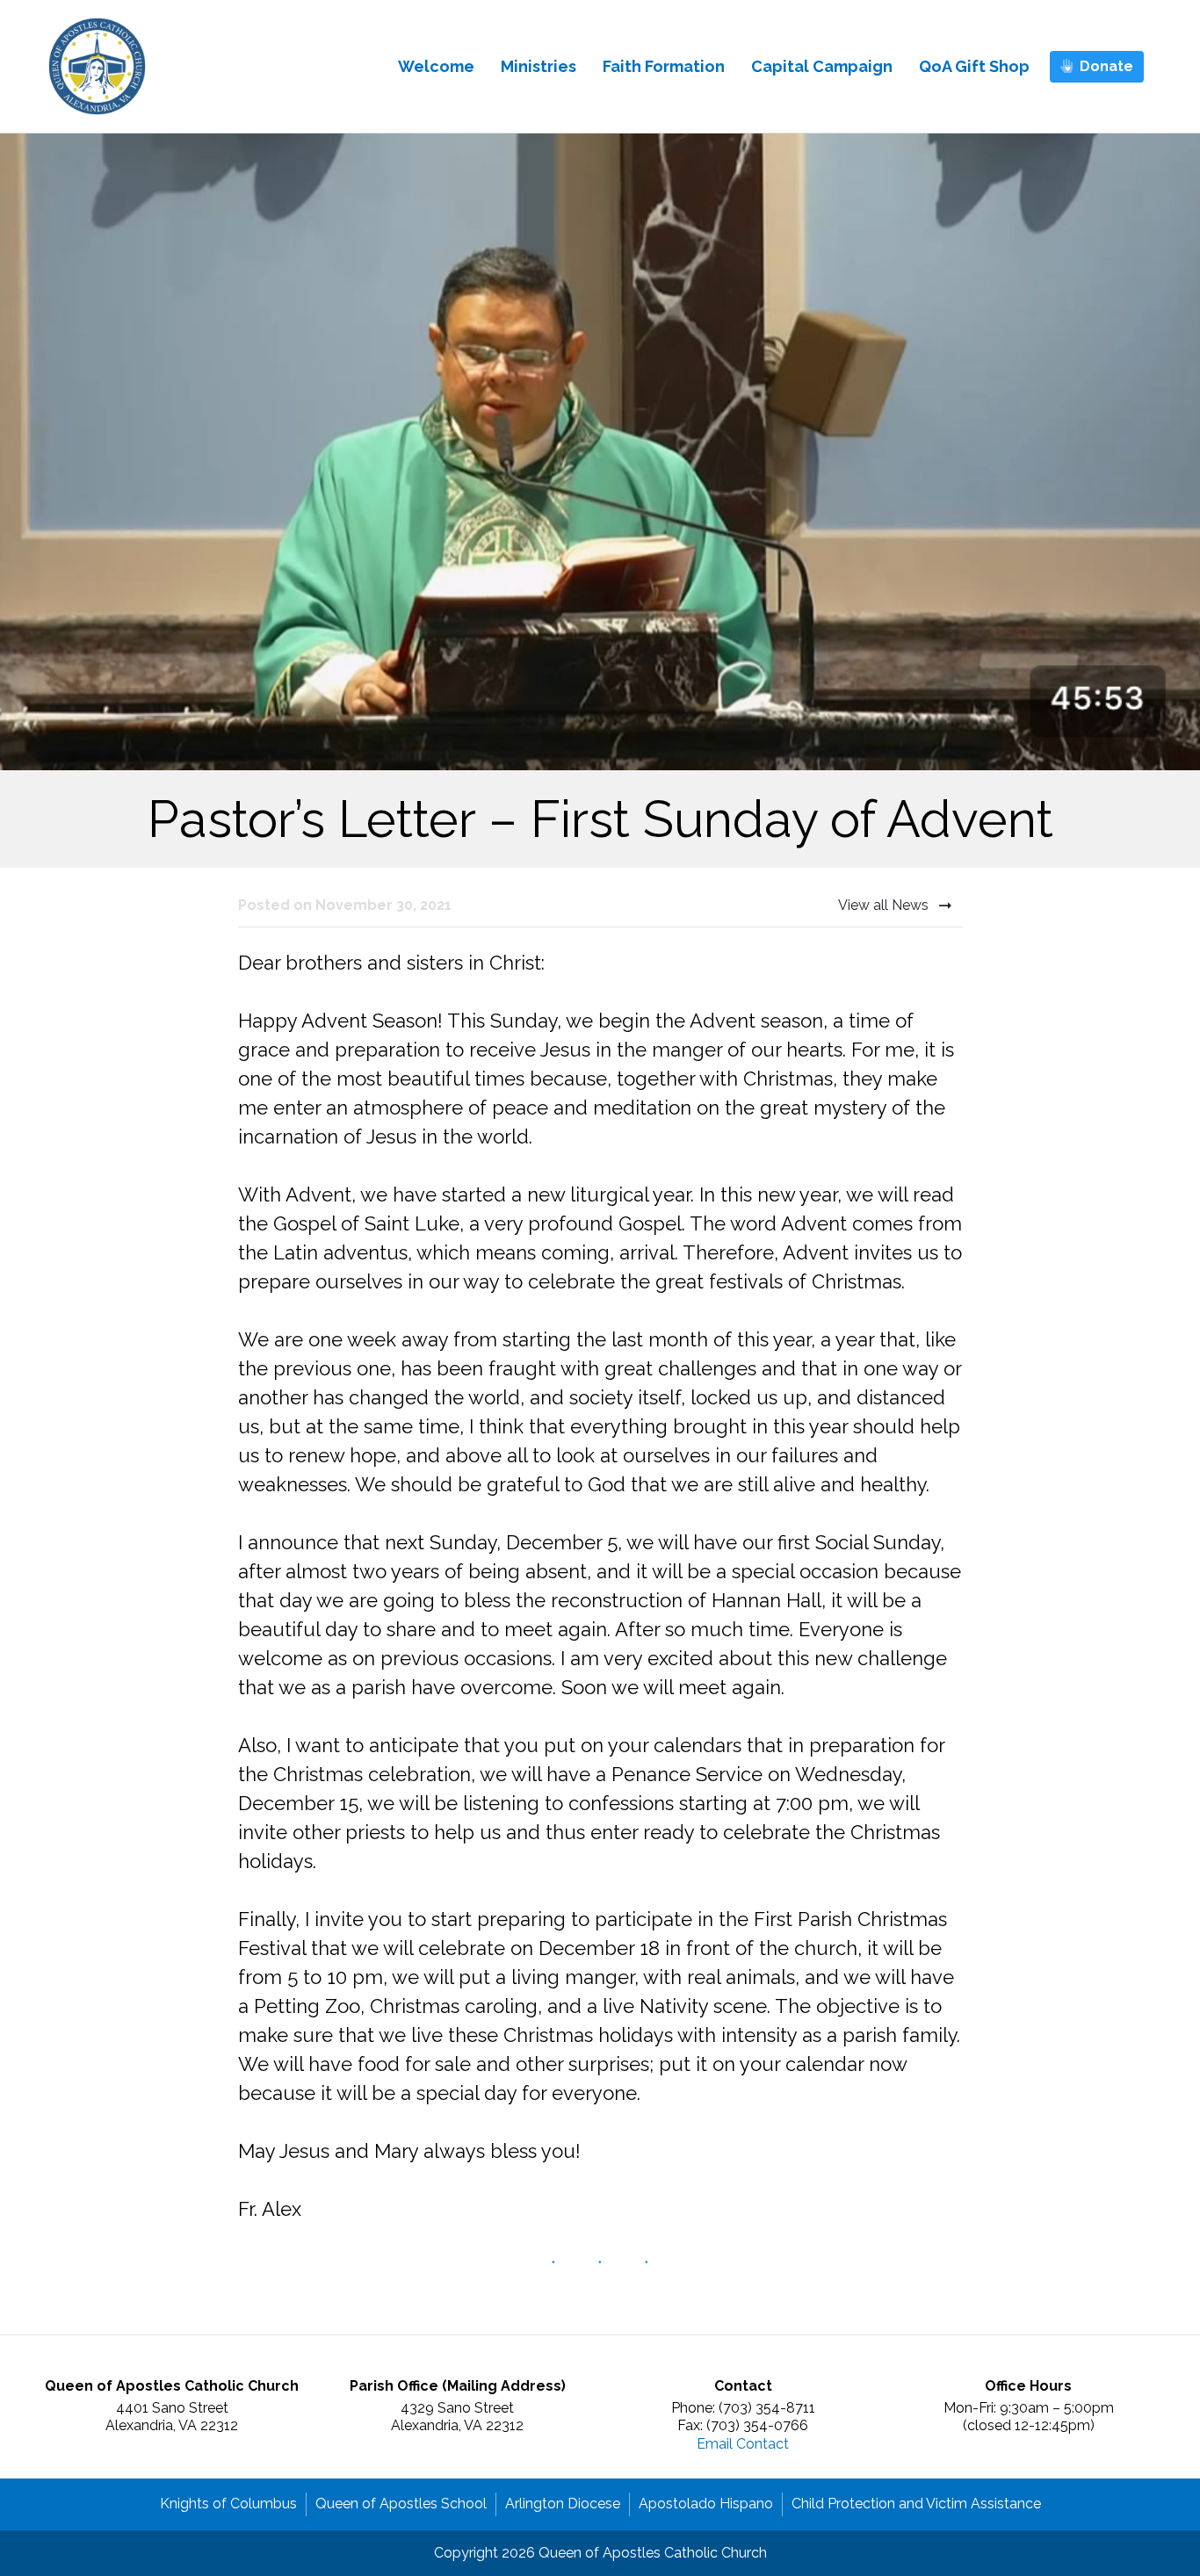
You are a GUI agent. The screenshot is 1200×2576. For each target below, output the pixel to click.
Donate (1106, 66)
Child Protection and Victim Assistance (916, 2504)
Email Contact (743, 2444)
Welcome (436, 66)
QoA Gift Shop (974, 66)
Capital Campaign (822, 66)
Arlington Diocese (563, 2504)
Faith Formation (664, 66)
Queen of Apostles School (401, 2504)
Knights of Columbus (228, 2504)
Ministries (539, 66)
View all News (885, 905)
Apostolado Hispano (706, 2504)
